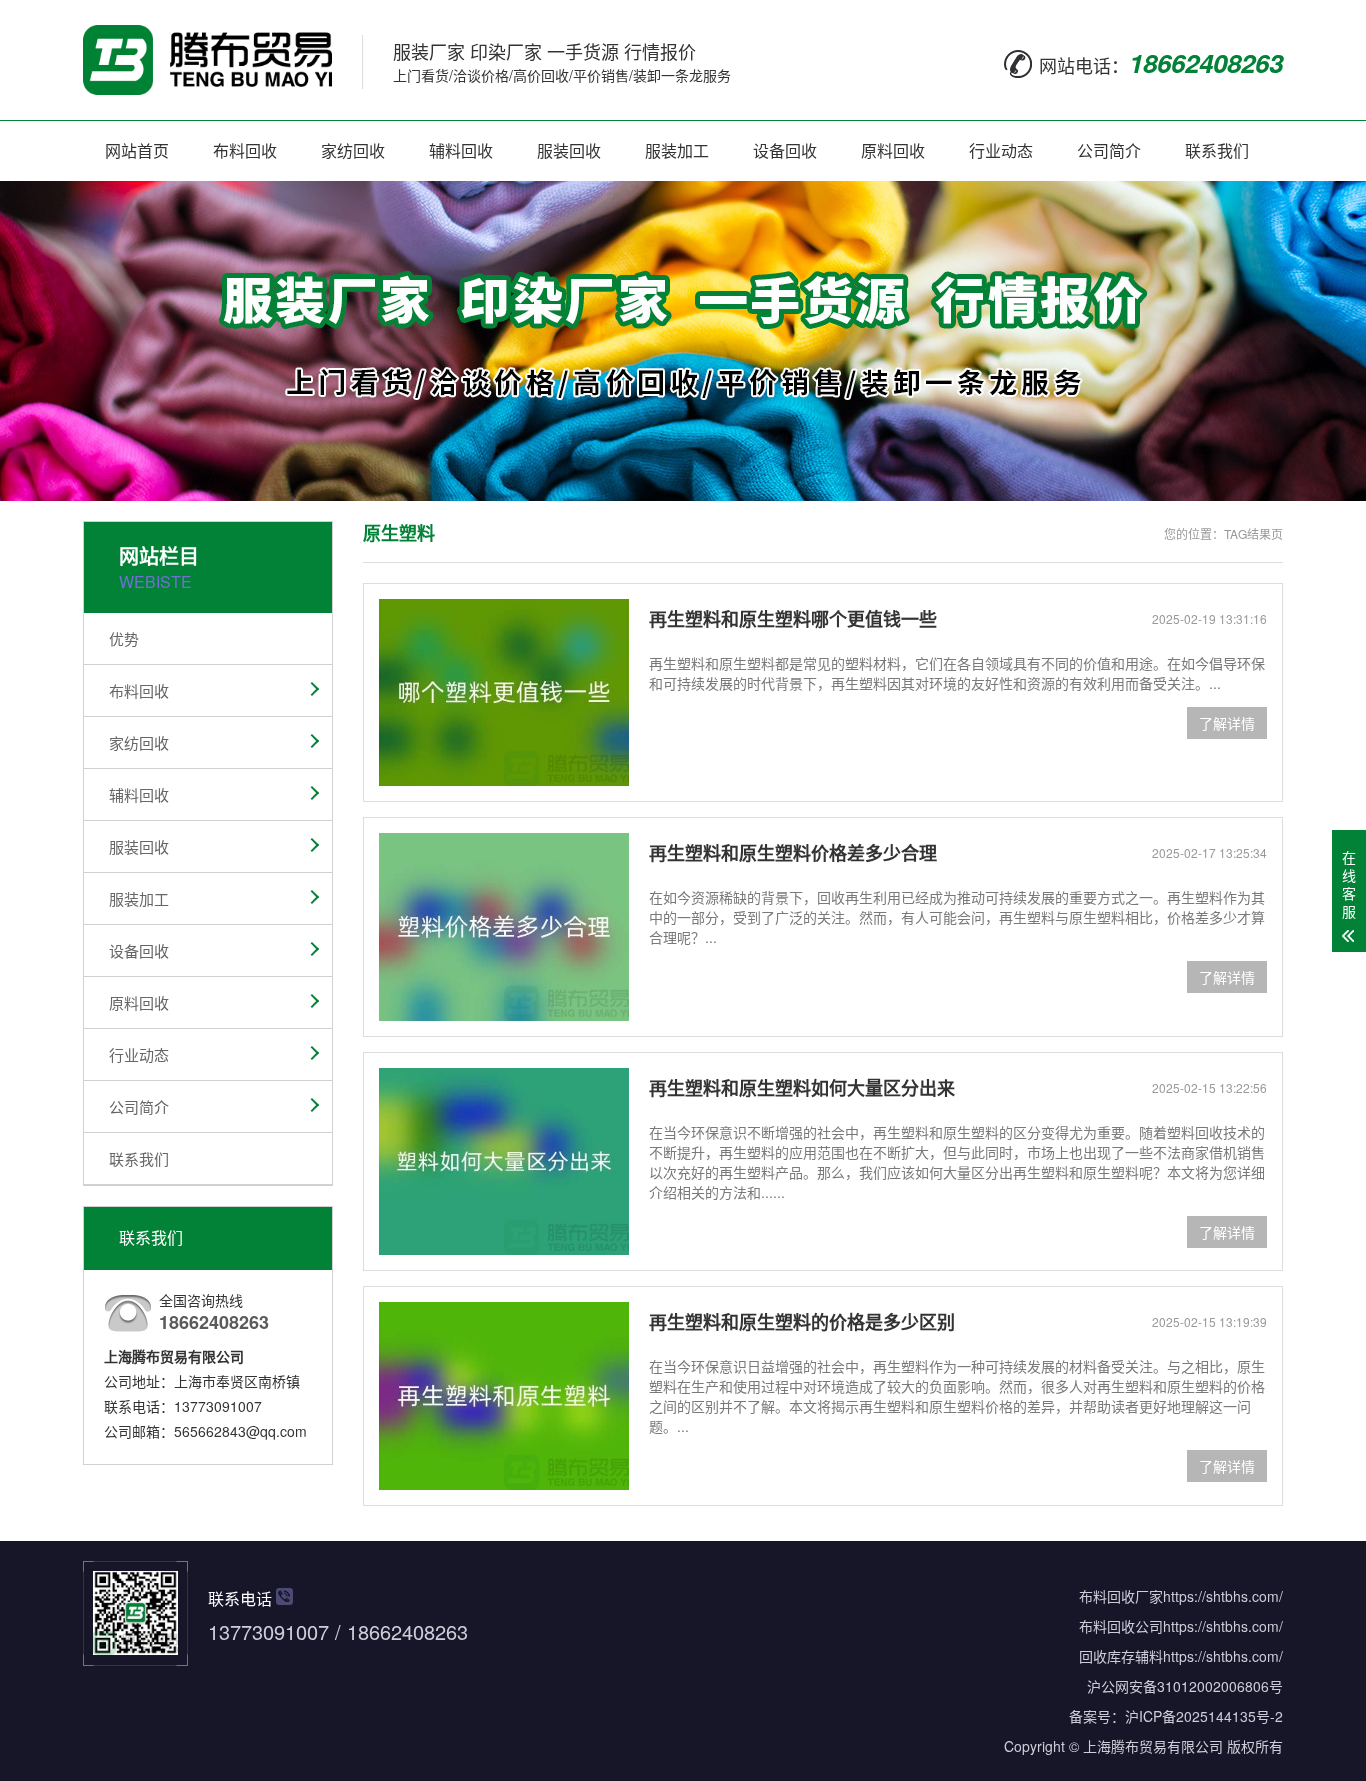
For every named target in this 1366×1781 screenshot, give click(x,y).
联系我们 (1217, 150)
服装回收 (569, 150)
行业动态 (1001, 150)
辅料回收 (461, 150)
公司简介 (1109, 150)
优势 (124, 638)
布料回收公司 (1121, 1626)
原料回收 (893, 150)
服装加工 (677, 150)
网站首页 (137, 150)
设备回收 (785, 150)
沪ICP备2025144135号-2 (1204, 1716)
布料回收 (245, 150)
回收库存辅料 (1121, 1656)
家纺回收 (353, 150)
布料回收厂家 (1121, 1596)
